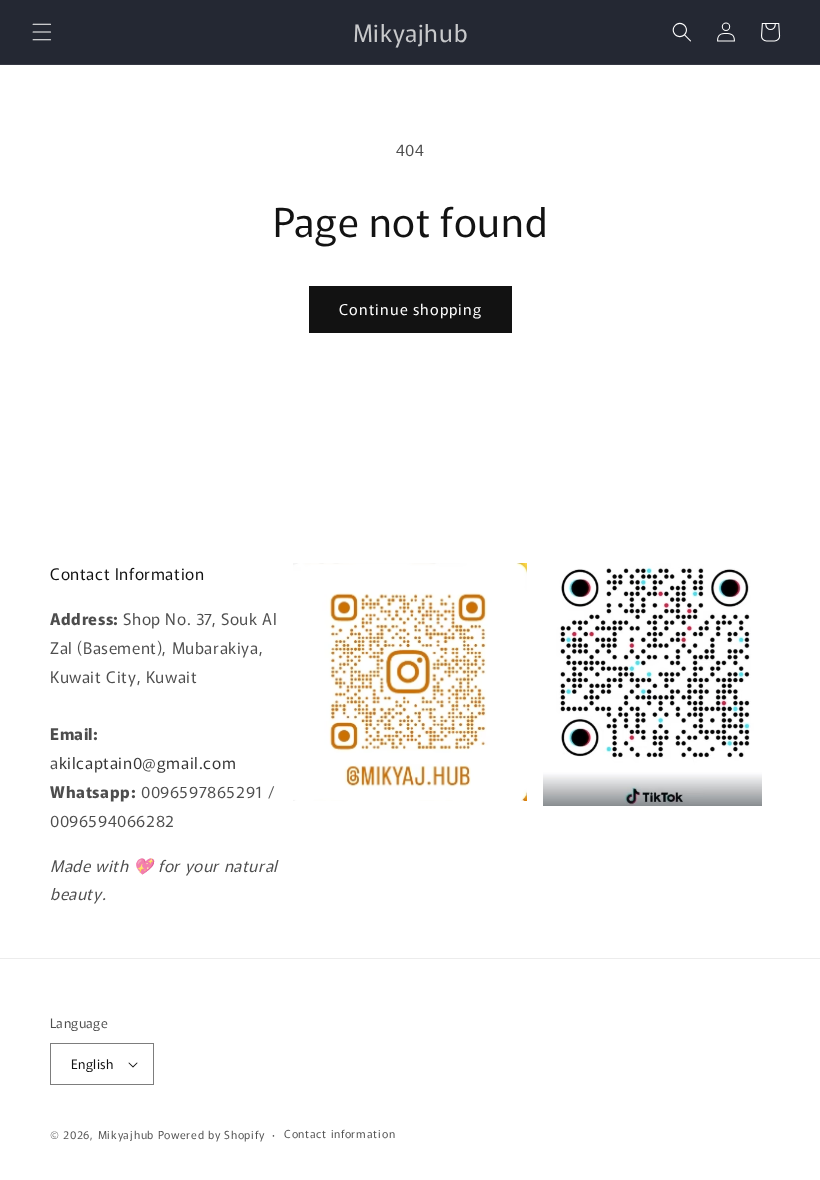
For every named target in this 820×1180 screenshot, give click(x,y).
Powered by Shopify (211, 1134)
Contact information (339, 1133)
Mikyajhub (126, 1134)
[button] (42, 32)
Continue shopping (410, 308)
